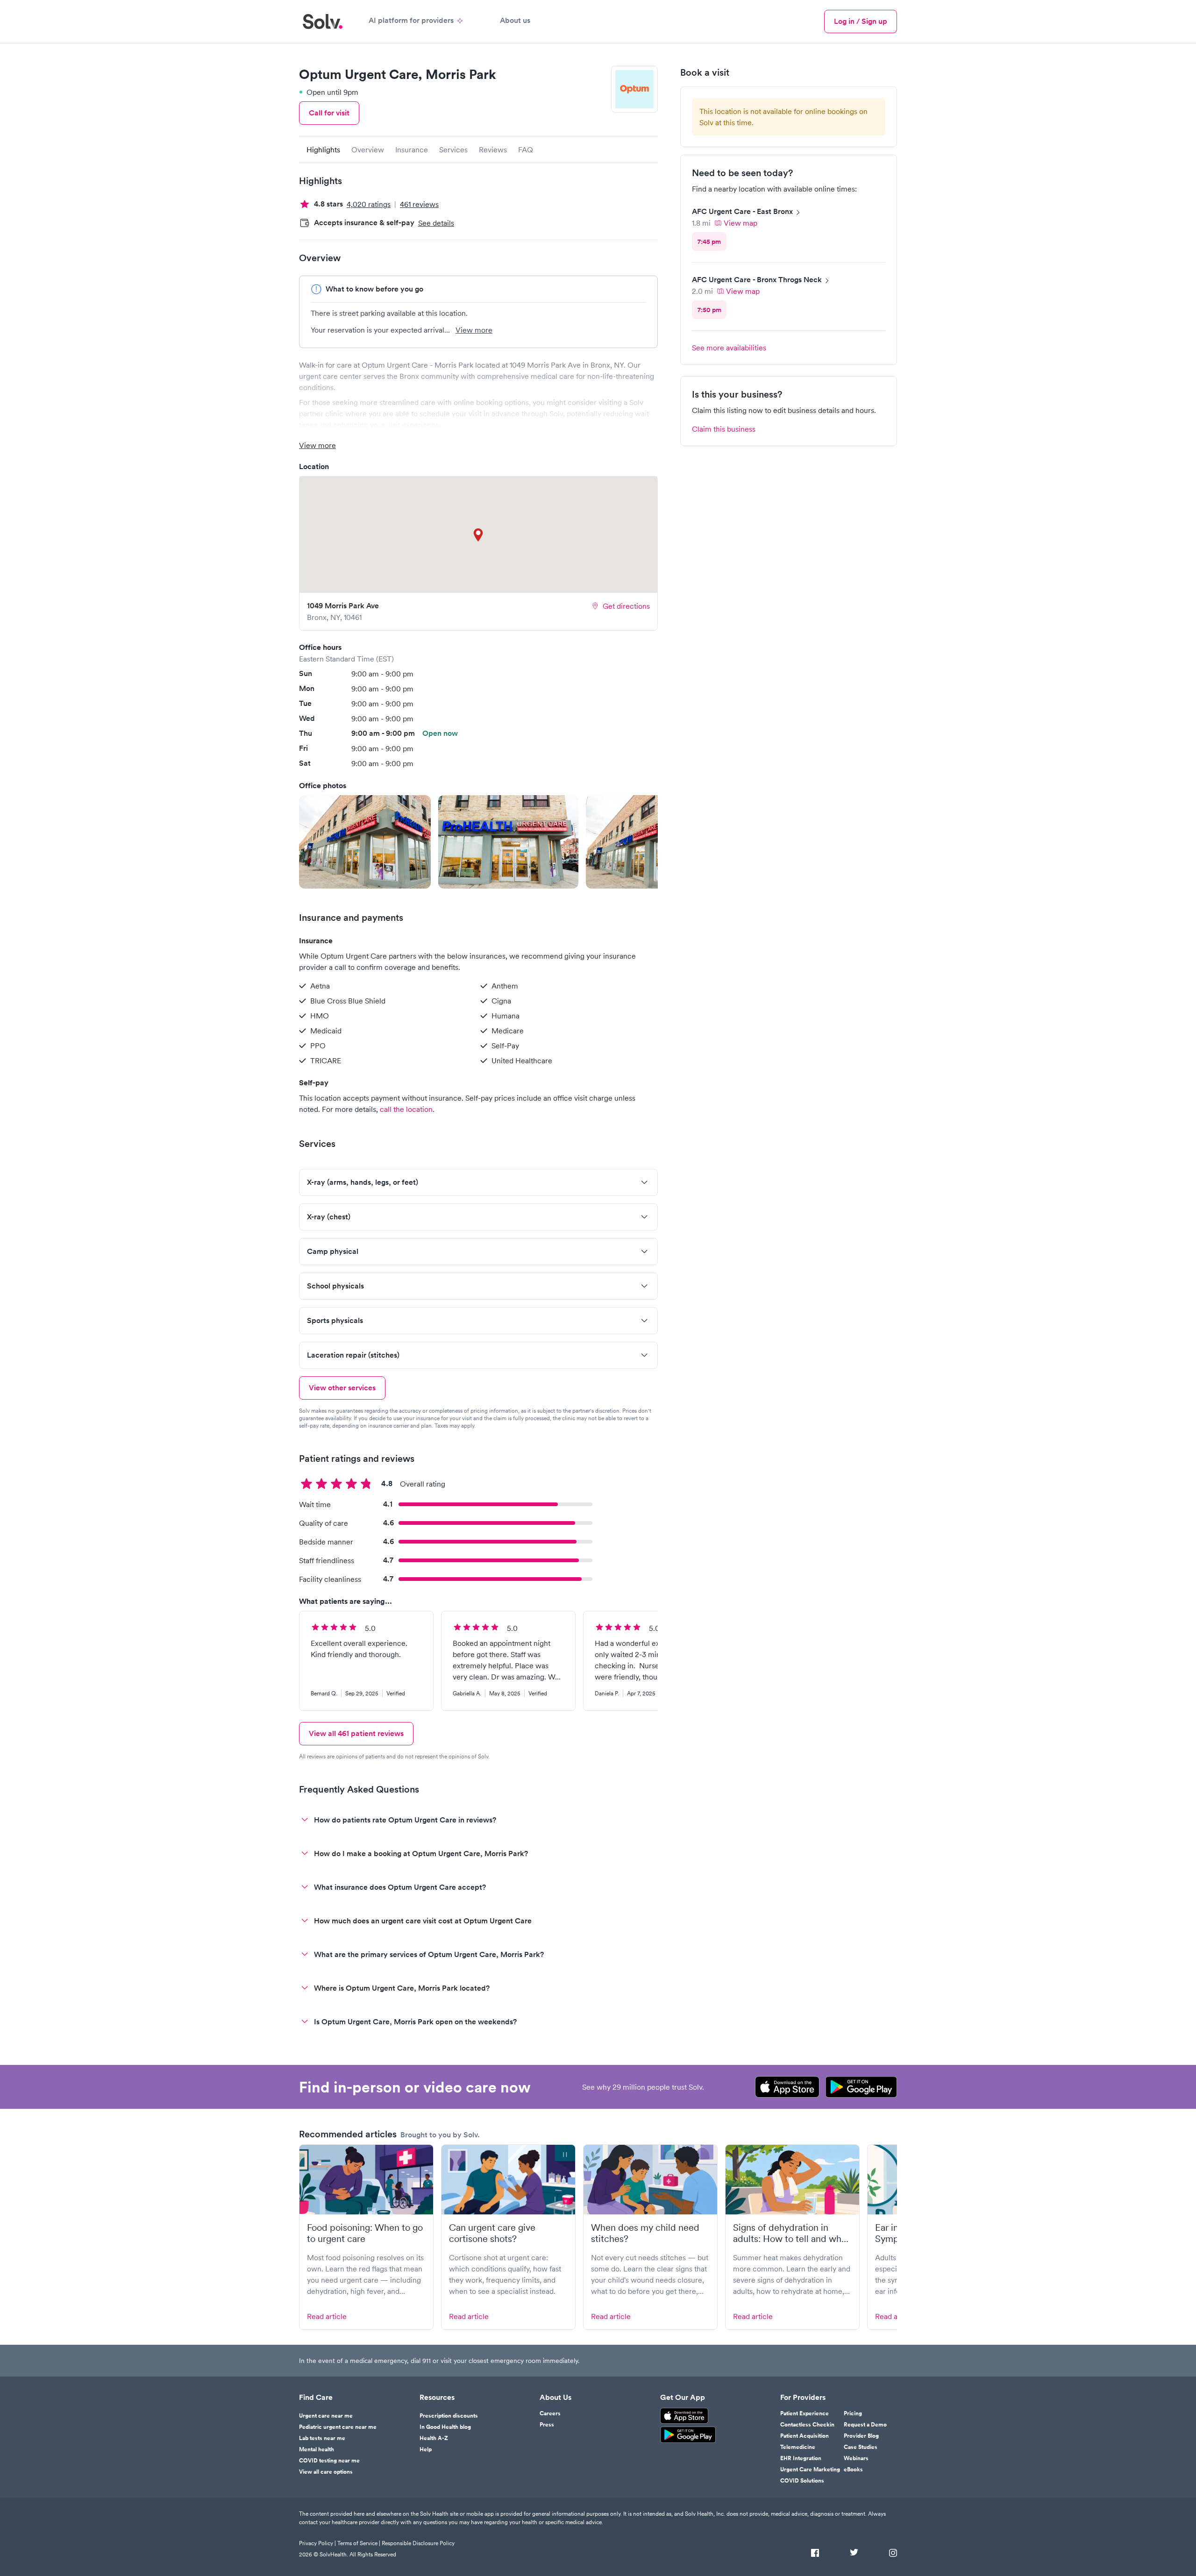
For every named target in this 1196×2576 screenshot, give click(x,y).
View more (474, 330)
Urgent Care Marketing (810, 2469)
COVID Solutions (802, 2481)
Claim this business (724, 429)
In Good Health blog (445, 2427)
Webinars (856, 2458)
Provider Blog (861, 2436)
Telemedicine (798, 2447)
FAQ (526, 149)
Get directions (626, 606)
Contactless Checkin (807, 2425)
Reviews (493, 149)
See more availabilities (729, 348)
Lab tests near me (322, 2438)
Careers (550, 2413)
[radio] (709, 242)
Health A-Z (434, 2438)
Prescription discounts (449, 2416)
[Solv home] (323, 21)
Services (453, 149)
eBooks (853, 2469)
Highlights (323, 149)
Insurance (412, 149)
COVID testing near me (329, 2461)
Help (426, 2449)
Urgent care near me (326, 2416)
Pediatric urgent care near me (338, 2427)
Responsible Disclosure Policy (418, 2543)
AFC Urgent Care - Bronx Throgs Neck (757, 280)
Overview (368, 149)
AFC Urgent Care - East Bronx (742, 211)
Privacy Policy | (317, 2543)
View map (740, 223)
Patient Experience (804, 2413)
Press (547, 2425)
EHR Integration (801, 2458)
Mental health (317, 2449)
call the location (406, 1109)
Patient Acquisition (804, 2436)
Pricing (853, 2413)
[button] (365, 842)
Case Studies (861, 2447)
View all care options (326, 2472)
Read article (327, 2316)
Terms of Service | (359, 2543)
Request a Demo (865, 2425)
